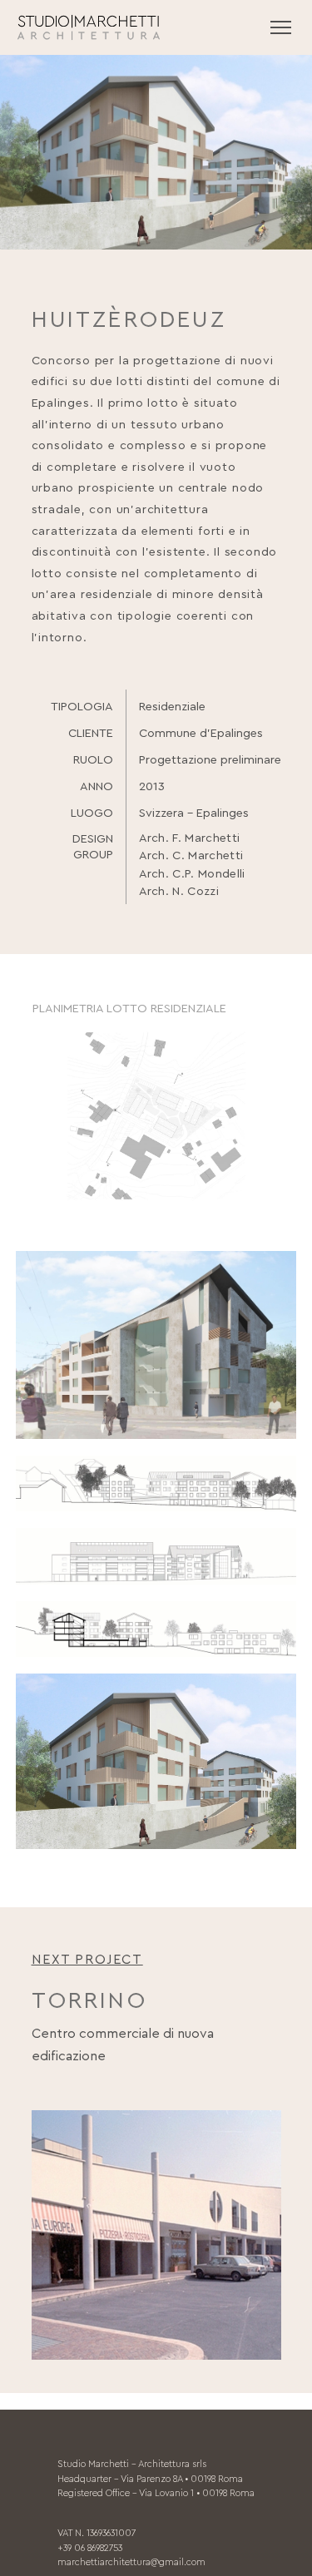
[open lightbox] (156, 1116)
